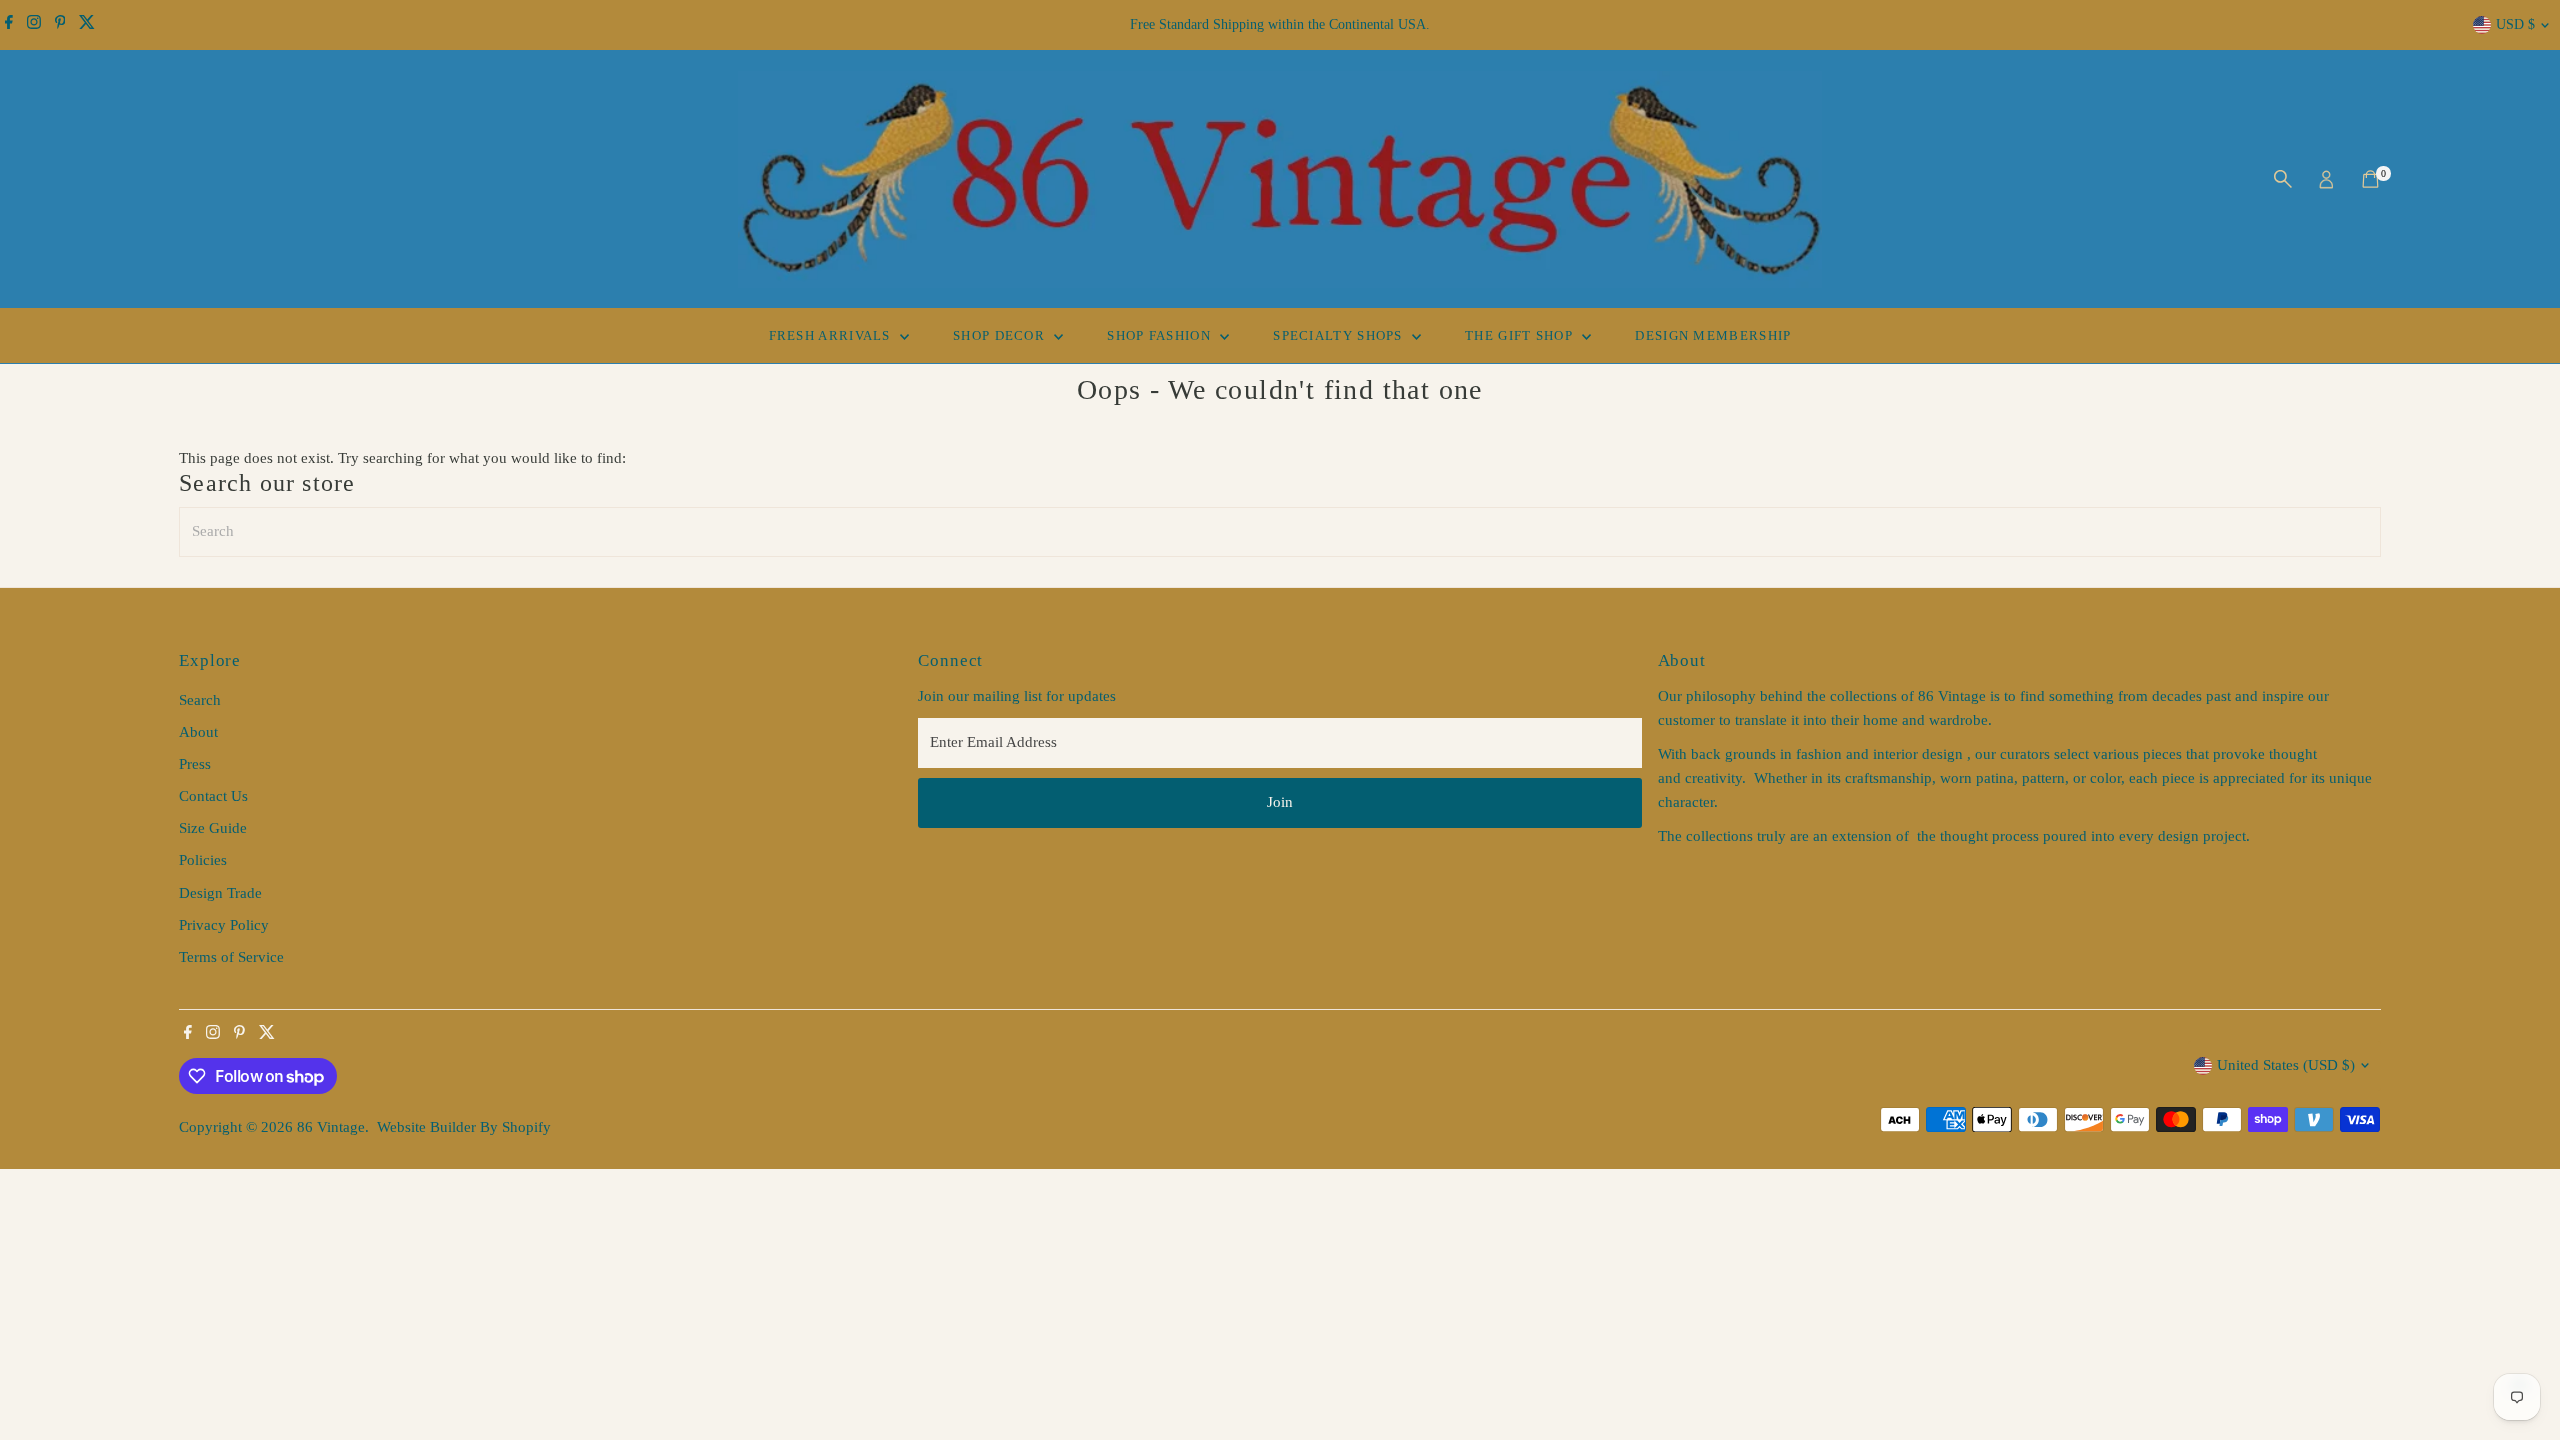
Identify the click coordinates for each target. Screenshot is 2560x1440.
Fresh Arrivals (832, 335)
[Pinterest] (60, 25)
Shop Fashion (1161, 335)
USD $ (2515, 24)
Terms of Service (231, 957)
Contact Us (213, 796)
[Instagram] (34, 25)
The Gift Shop (1521, 335)
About (198, 732)
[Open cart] (2370, 179)
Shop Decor (1001, 335)
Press (195, 764)
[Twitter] (87, 25)
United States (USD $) (2286, 1065)
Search (200, 700)
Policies (203, 860)
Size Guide (213, 828)
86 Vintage (331, 1127)
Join (1280, 802)
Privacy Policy (224, 925)
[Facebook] (9, 25)
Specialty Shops (1340, 335)
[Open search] (2283, 179)
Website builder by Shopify (464, 1127)
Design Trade (220, 893)
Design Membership (1713, 335)
